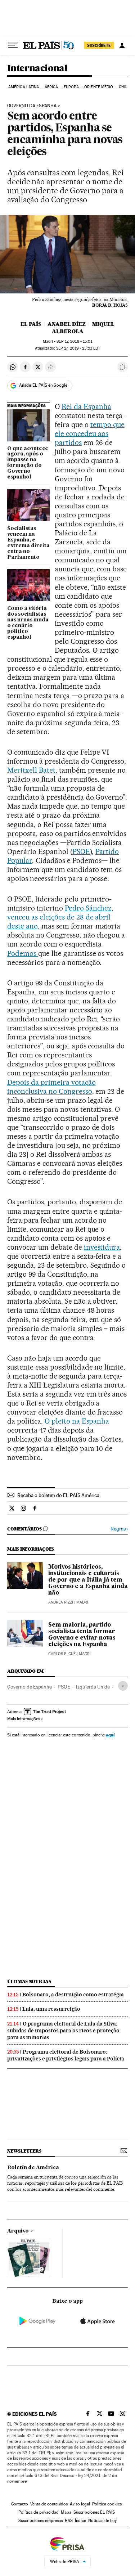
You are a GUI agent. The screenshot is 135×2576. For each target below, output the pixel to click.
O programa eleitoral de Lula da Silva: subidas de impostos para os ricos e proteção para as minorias (63, 2031)
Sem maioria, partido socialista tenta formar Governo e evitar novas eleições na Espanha (82, 1635)
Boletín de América (33, 2168)
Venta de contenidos (49, 2504)
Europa (71, 87)
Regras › (119, 1529)
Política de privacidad (39, 2512)
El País (31, 324)
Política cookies (107, 2504)
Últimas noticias (29, 1981)
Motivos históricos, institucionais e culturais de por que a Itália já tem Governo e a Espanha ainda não (88, 1580)
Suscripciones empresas (40, 2521)
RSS (69, 2521)
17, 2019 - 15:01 (74, 341)
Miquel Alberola (83, 328)
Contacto (20, 2504)
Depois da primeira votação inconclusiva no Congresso (51, 1087)
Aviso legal (80, 2504)
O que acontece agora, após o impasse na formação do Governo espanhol (28, 463)
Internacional (37, 69)
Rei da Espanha (86, 406)
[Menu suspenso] (13, 45)
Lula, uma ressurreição (51, 2009)
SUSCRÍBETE (99, 45)
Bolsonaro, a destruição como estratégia (73, 1995)
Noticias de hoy (102, 2521)
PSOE (81, 851)
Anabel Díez (67, 324)
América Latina (24, 87)
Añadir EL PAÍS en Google (43, 385)
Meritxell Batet (31, 770)
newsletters (24, 2151)
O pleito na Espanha (77, 1421)
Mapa (66, 2512)
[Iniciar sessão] (122, 45)
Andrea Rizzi (61, 1602)
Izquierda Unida (93, 1687)
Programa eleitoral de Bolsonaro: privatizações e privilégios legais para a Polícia (66, 2055)
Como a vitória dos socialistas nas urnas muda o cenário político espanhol (28, 623)
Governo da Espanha (32, 106)
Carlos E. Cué (62, 1654)
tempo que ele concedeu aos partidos (90, 433)
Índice (80, 2521)
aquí (110, 1735)
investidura (102, 1247)
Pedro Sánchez (88, 908)
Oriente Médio (99, 87)
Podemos (23, 953)
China (125, 87)
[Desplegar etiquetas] (123, 1686)
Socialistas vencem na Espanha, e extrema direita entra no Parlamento (28, 543)
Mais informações (24, 1719)
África (51, 87)
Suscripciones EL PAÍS (94, 2512)
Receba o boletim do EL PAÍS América (58, 1495)
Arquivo (18, 2231)
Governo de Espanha (30, 1687)
